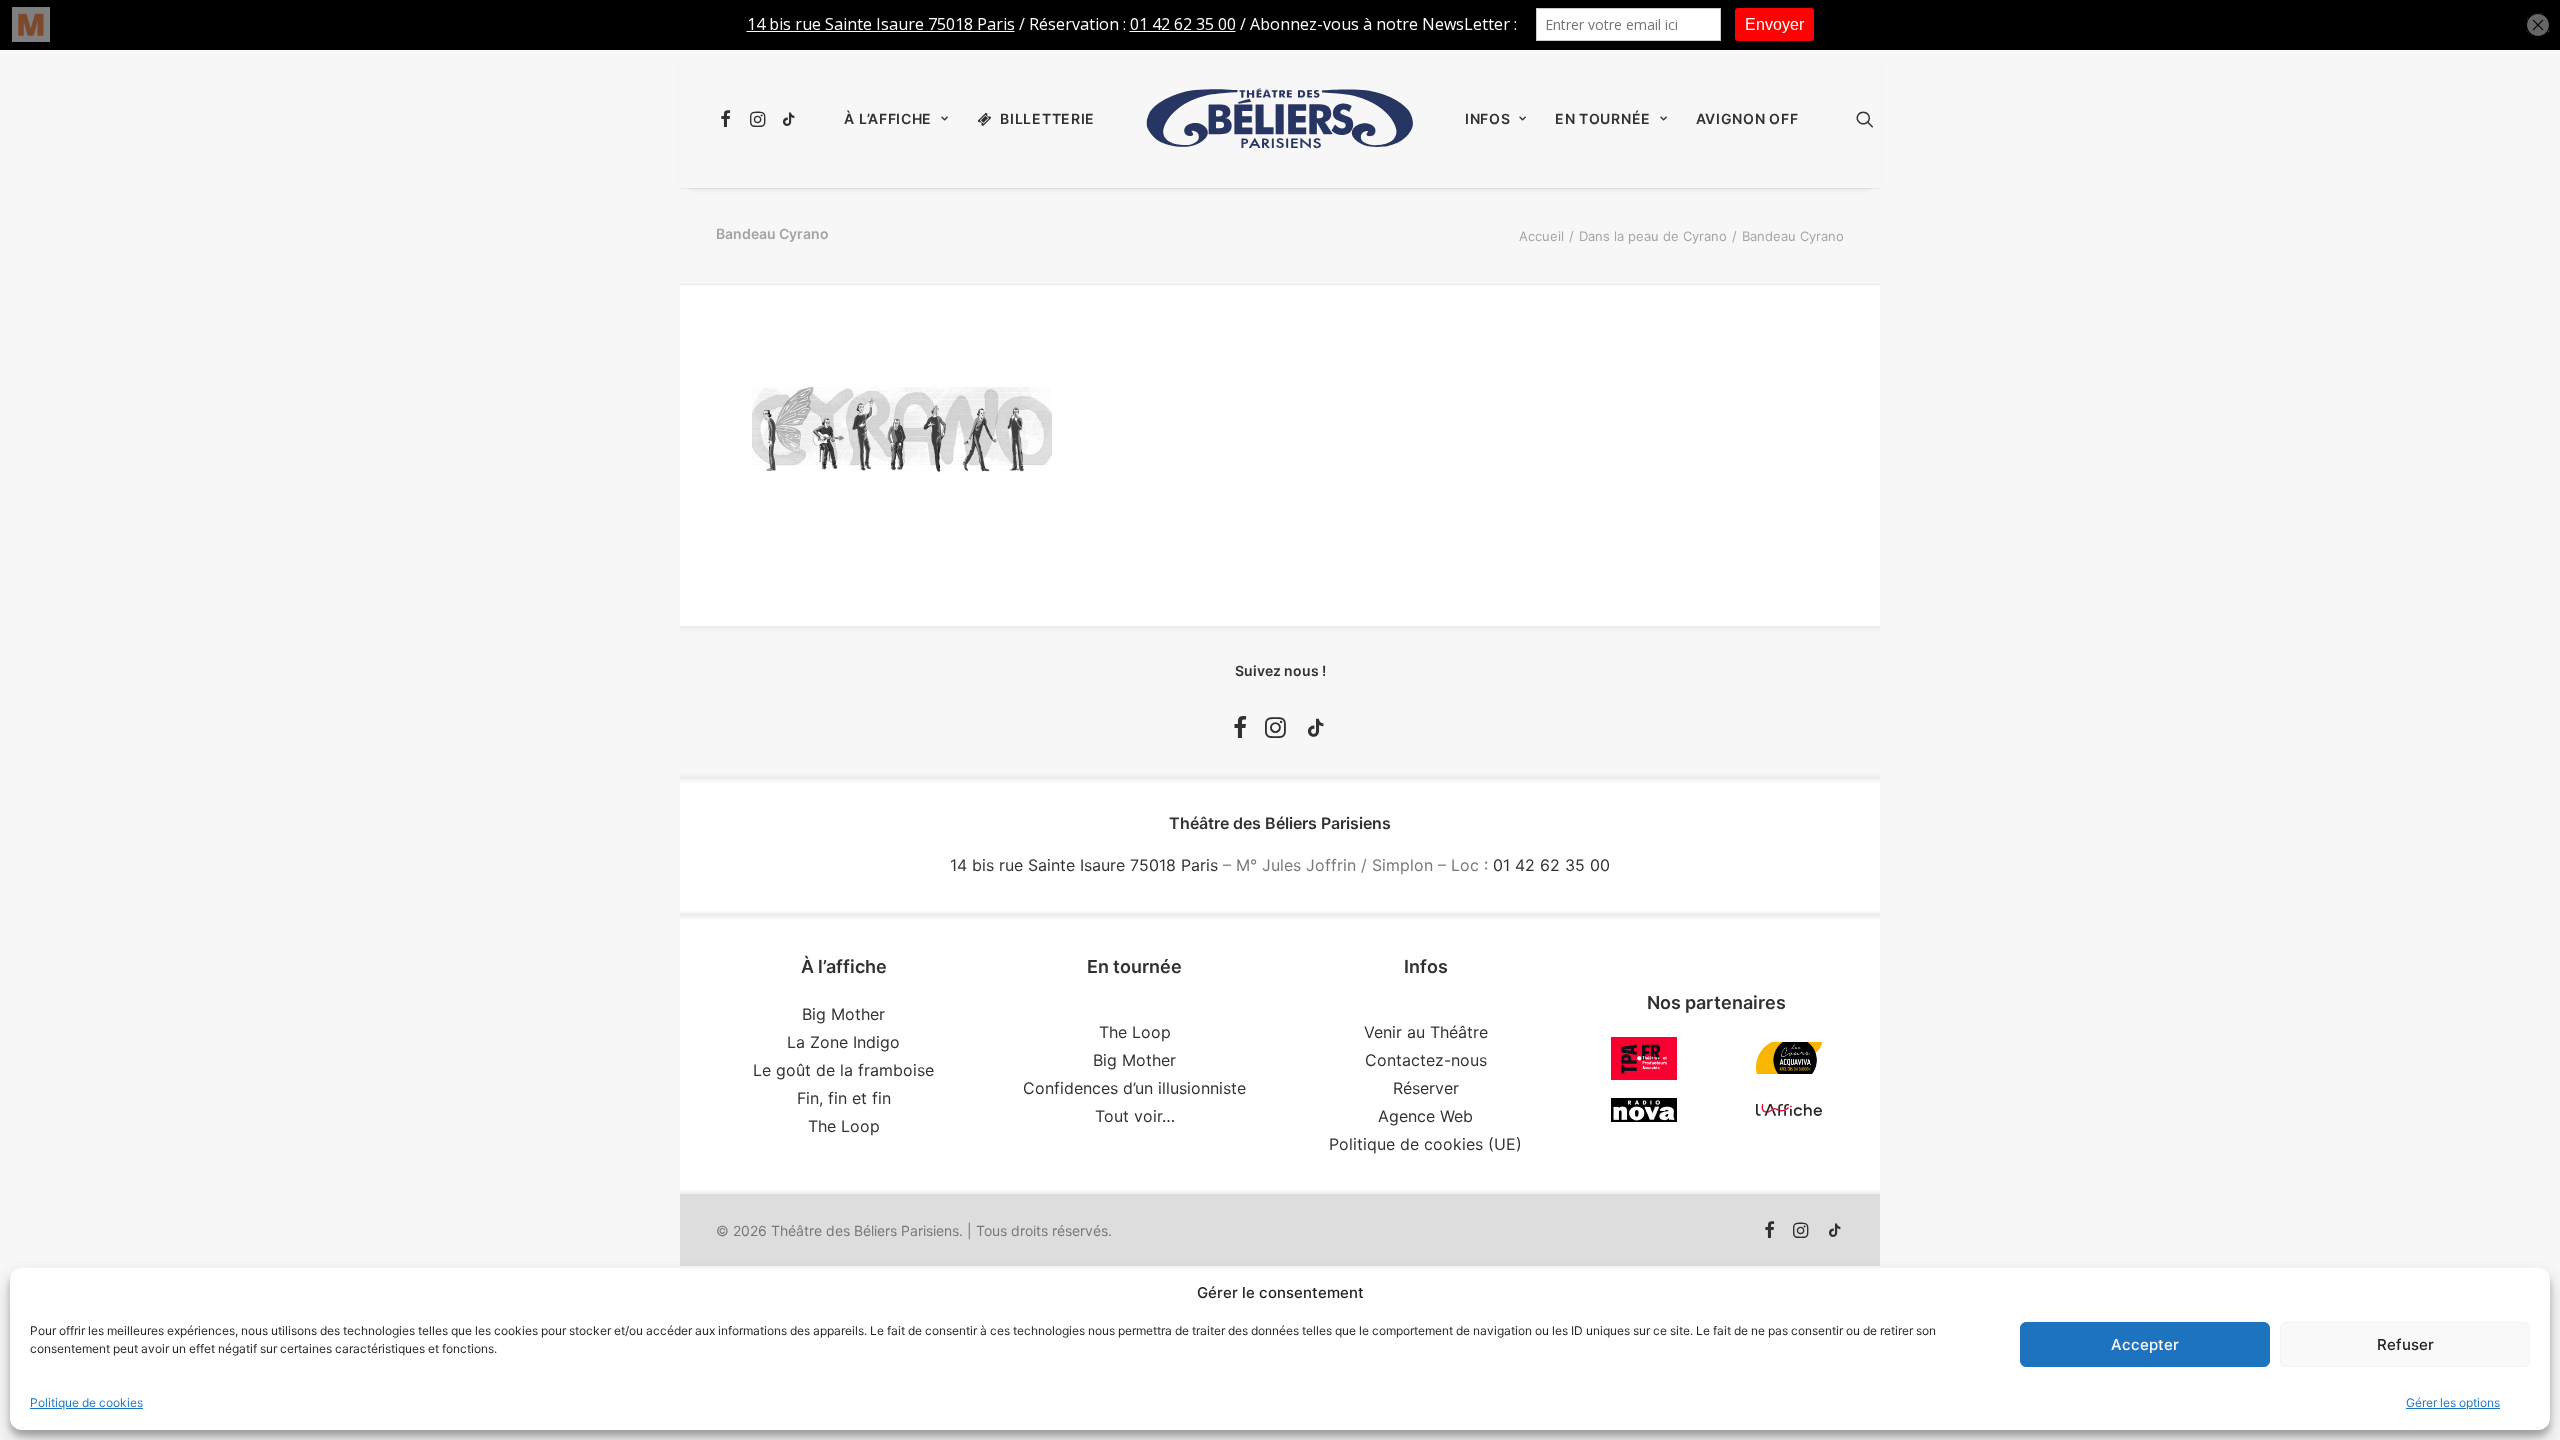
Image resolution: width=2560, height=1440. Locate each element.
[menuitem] (728, 119)
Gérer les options (2453, 1402)
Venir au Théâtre (1426, 1032)
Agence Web (1425, 1116)
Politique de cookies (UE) (1425, 1144)
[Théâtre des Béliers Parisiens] (1280, 119)
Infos (1488, 118)
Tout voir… (1135, 1116)
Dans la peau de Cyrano (1653, 236)
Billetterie (1047, 118)
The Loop (844, 1126)
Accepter (2145, 1344)
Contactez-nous (1426, 1060)
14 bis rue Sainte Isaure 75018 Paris (1084, 865)
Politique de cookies (86, 1402)
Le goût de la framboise (843, 1070)
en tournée (1603, 118)
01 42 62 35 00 (1551, 865)
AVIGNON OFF (1747, 118)
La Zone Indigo (843, 1042)
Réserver (1426, 1088)
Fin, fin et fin (844, 1098)
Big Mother (843, 1014)
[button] (728, 119)
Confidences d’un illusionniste (1134, 1088)
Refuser (2405, 1344)
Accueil (1541, 236)
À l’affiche (888, 118)
